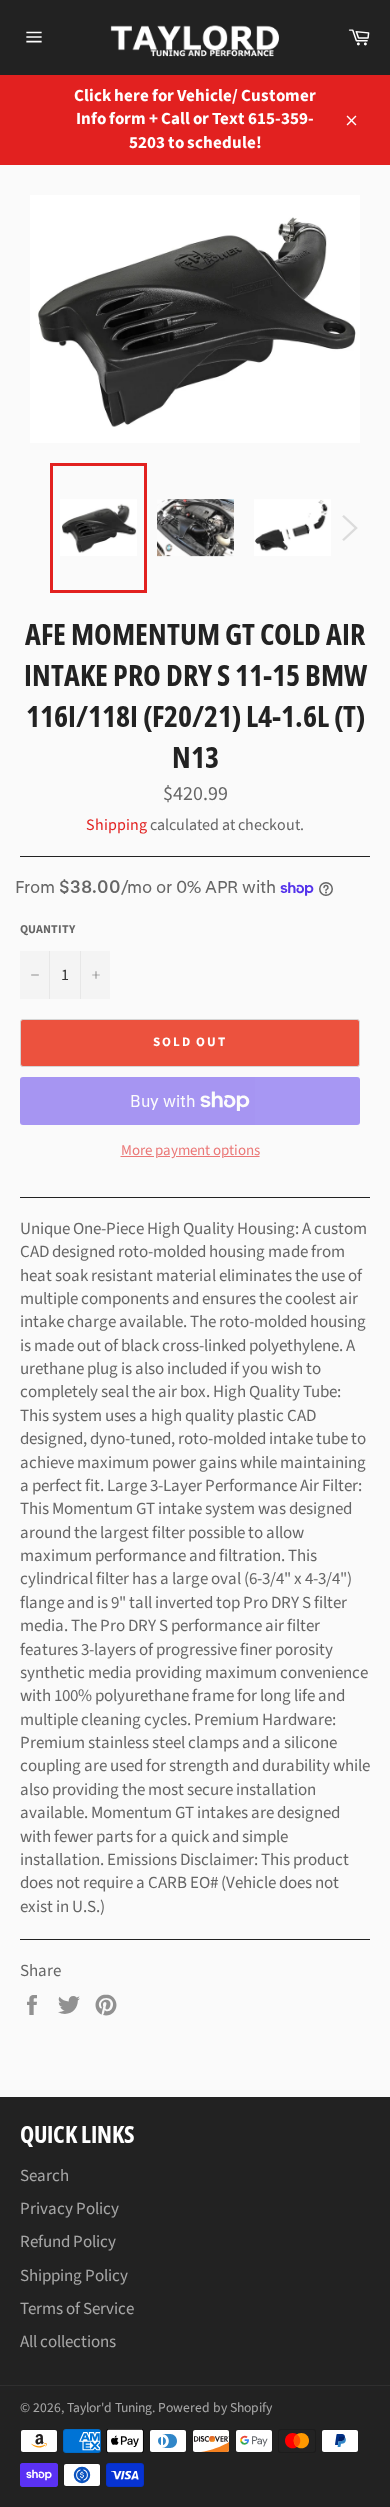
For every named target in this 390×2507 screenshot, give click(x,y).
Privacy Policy (69, 2209)
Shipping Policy (74, 2276)
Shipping (116, 825)
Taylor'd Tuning (109, 2407)
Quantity (47, 930)
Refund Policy (68, 2242)
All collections (68, 2342)
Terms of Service (77, 2309)
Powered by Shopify (215, 2407)
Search (44, 2176)
